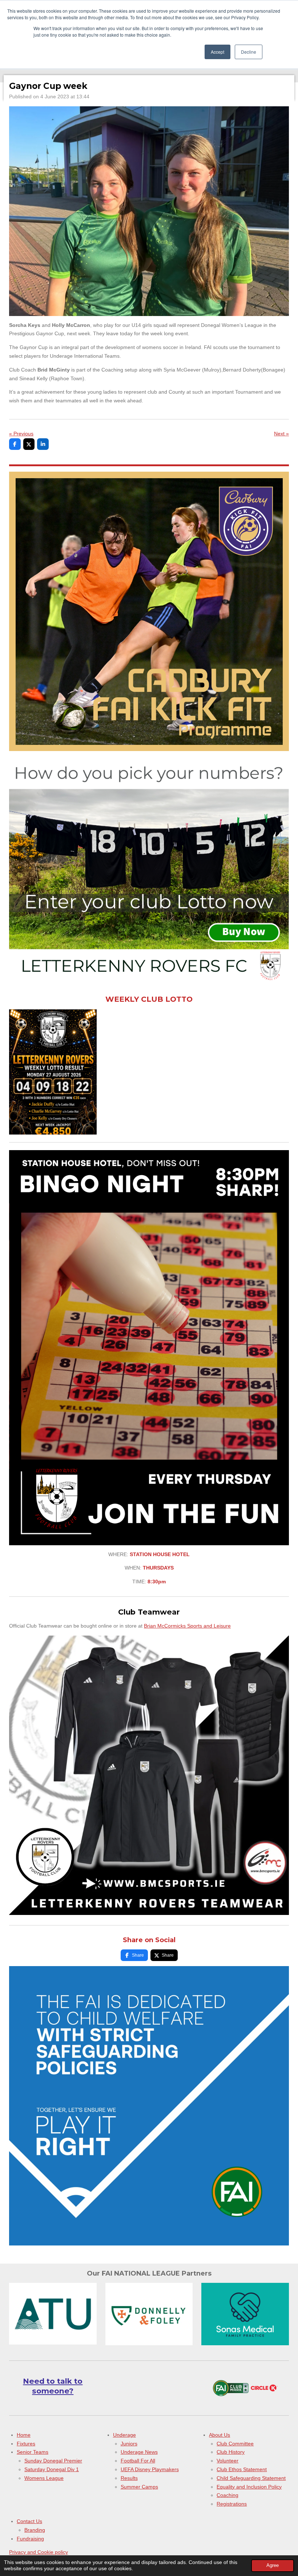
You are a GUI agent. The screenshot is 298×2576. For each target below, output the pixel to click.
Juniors (129, 2444)
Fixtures (26, 2444)
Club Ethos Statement (242, 2469)
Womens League (44, 2478)
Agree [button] (273, 2565)
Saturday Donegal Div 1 (52, 2469)
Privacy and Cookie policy (39, 2552)
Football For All (138, 2461)
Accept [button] (218, 52)
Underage (124, 2435)
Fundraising (30, 2539)
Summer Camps (139, 2487)
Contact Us (29, 2521)
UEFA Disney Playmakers (150, 2469)
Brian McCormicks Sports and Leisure (187, 1626)
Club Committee (235, 2444)
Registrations (232, 2504)
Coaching (227, 2495)
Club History (231, 2452)
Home (24, 2435)
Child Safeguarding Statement (251, 2478)
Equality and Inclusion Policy (249, 2487)
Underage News (139, 2452)
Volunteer (227, 2461)
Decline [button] (249, 52)
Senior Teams (33, 2452)
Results (129, 2478)
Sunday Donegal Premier (53, 2461)
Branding (35, 2530)
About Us (220, 2435)
